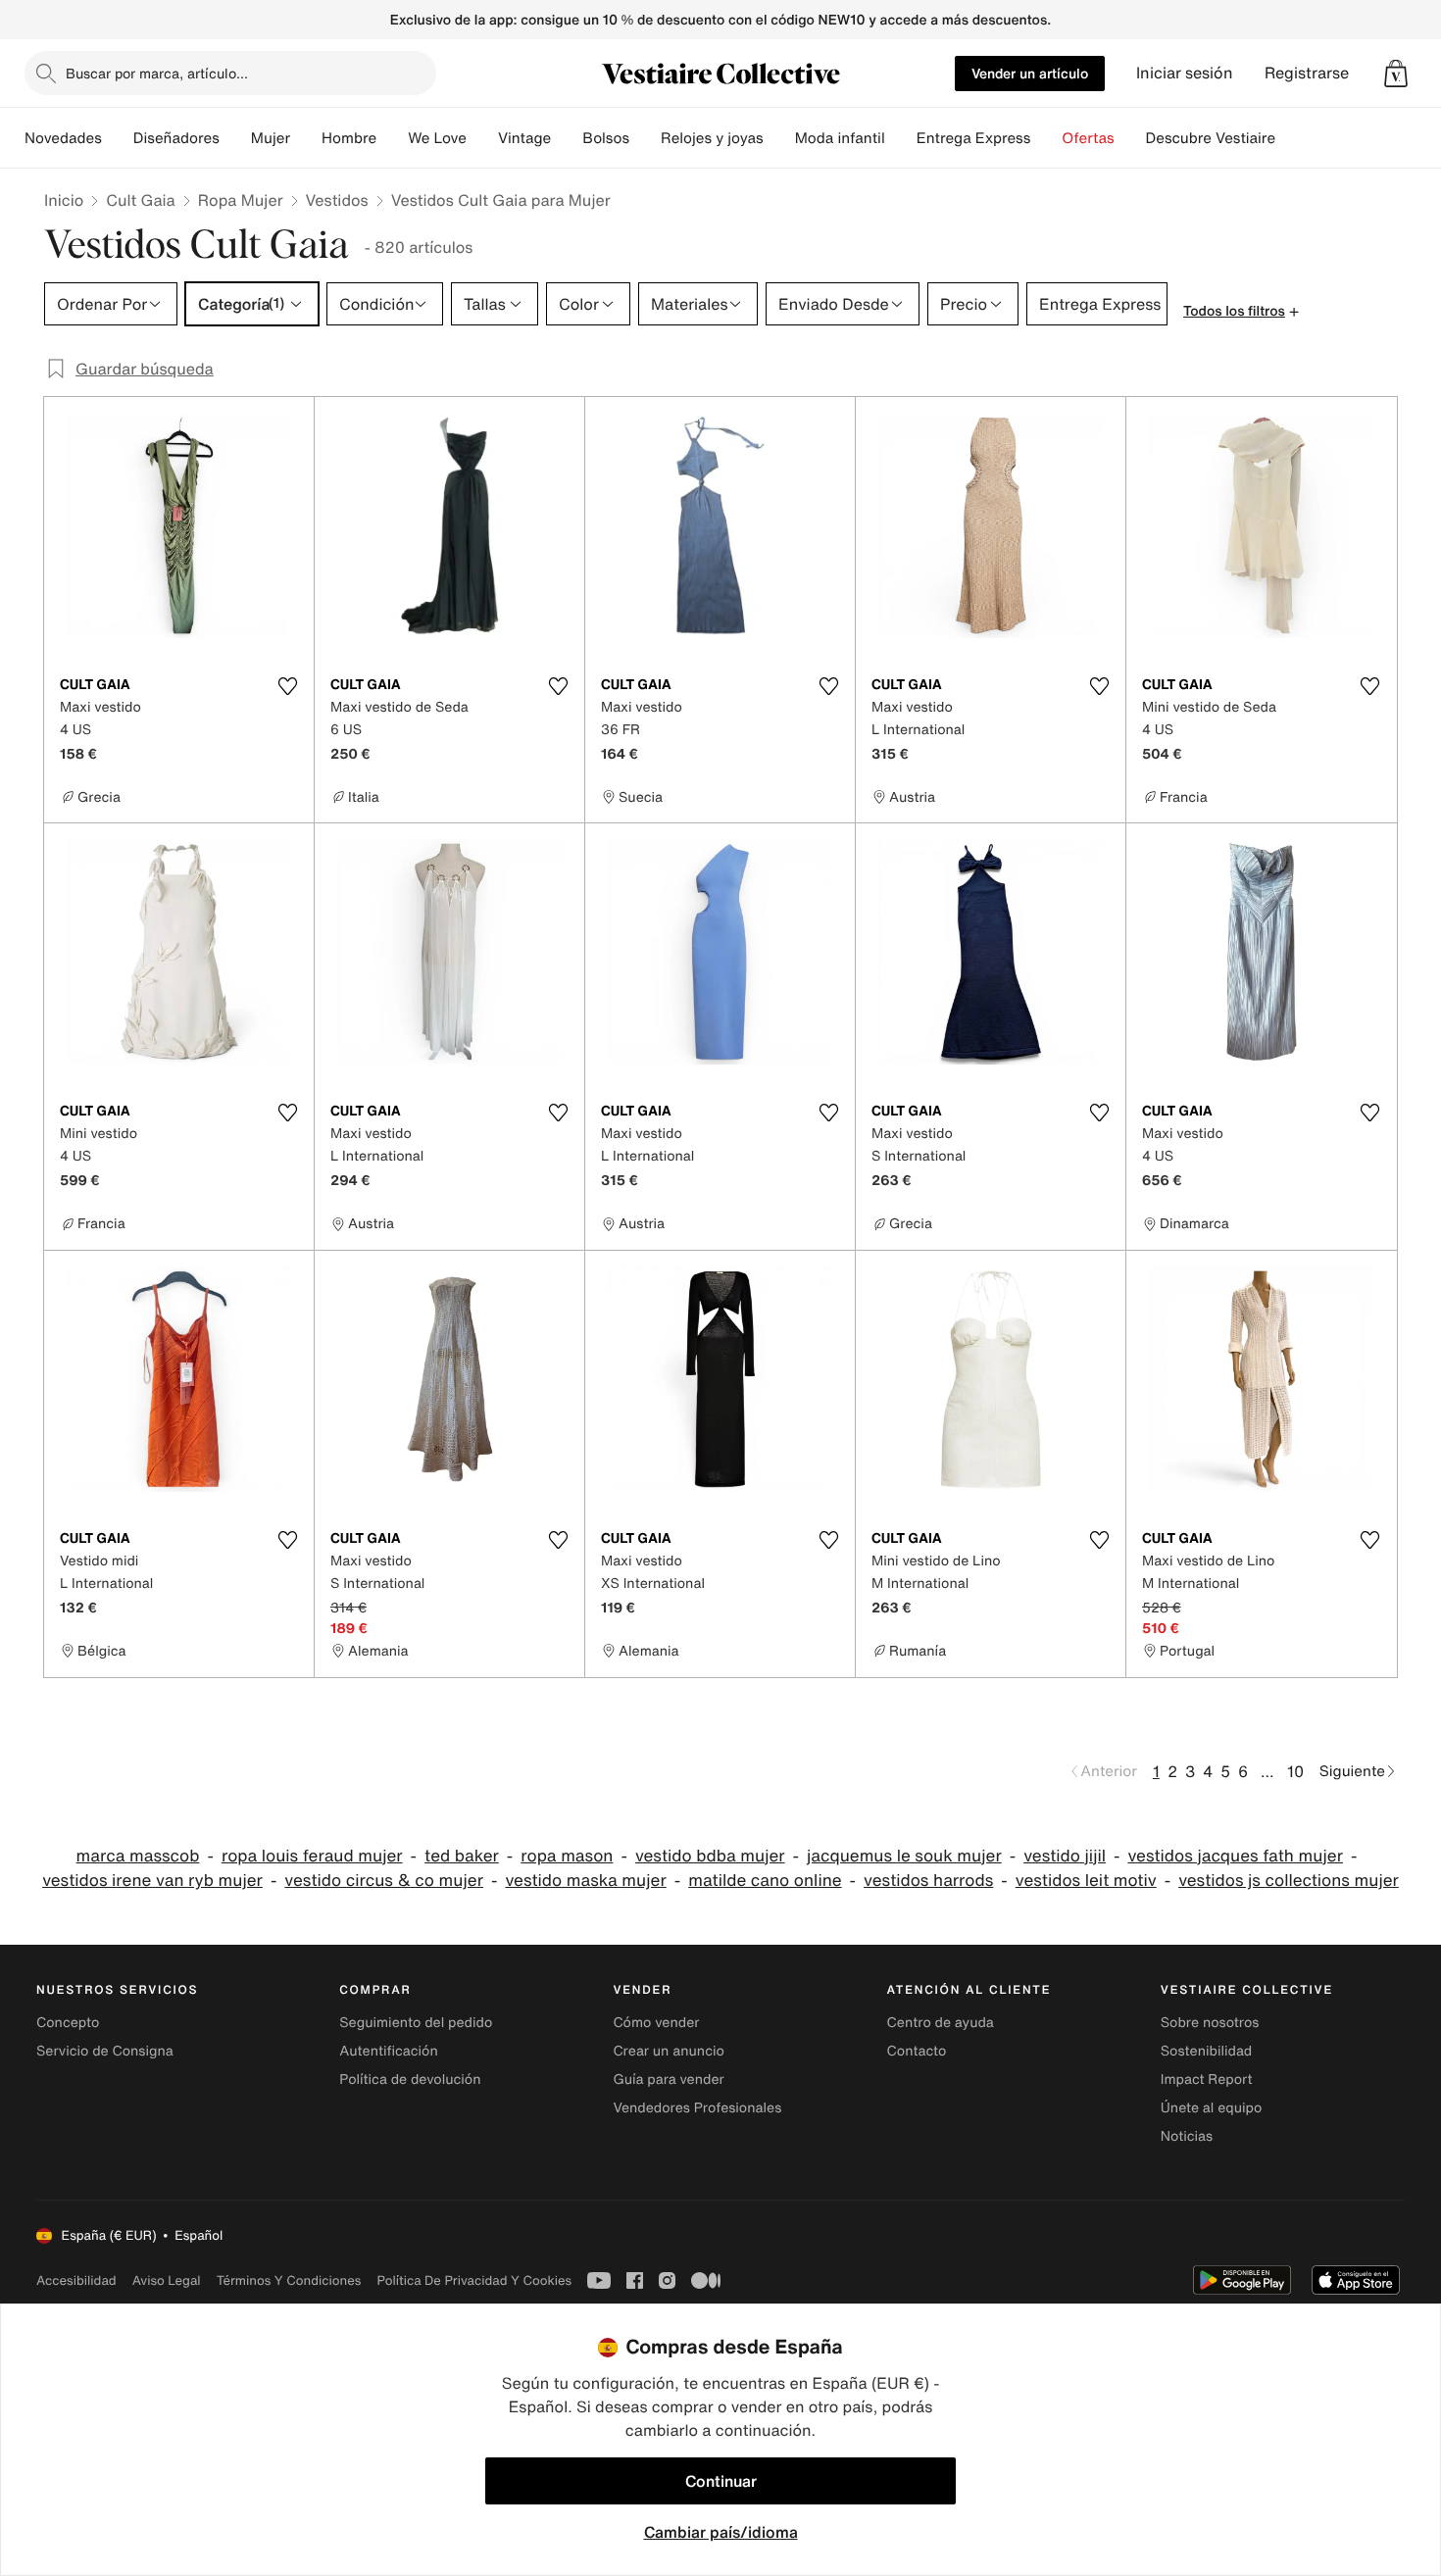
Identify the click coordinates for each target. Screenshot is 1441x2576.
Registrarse (1307, 73)
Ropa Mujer (241, 200)
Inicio (64, 200)
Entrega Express (974, 138)
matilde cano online (765, 1881)
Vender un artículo (1030, 73)
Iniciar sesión (1185, 73)
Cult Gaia (140, 200)
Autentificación (389, 2051)
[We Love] (482, 138)
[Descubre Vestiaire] (1291, 138)
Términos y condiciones (289, 2280)
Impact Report (1207, 2080)
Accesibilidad (76, 2280)
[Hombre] (392, 138)
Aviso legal (167, 2280)
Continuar (721, 2481)
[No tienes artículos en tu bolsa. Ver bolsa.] (1396, 74)
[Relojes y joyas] (779, 138)
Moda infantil (840, 138)
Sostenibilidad (1207, 2051)
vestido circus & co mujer (384, 1881)
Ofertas (1088, 138)
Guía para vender (668, 2080)
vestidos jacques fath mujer (1235, 1856)
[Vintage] (567, 138)
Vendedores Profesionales (697, 2108)
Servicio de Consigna (105, 2051)
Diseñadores (176, 138)
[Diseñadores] (235, 138)
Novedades (63, 138)
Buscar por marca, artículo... (157, 73)
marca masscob (138, 1856)
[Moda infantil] (901, 138)
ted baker (462, 1856)
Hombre (349, 138)
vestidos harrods (928, 1881)
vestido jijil (1065, 1856)
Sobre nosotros (1210, 2023)
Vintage (524, 138)
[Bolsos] (645, 138)
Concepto (68, 2023)
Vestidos (337, 200)
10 (1295, 1771)
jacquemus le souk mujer (904, 1856)
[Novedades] (118, 138)
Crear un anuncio (668, 2051)
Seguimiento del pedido (416, 2023)
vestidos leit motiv (1086, 1881)
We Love (437, 138)
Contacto (917, 2051)
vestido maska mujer (585, 1881)
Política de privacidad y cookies (474, 2280)
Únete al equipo (1212, 2108)
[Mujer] (306, 138)
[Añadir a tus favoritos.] (287, 686)
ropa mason (567, 1856)
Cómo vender (656, 2023)
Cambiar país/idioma (721, 2532)
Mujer (271, 138)
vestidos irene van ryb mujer (152, 1881)
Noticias (1187, 2136)
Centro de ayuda (941, 2023)
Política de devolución (410, 2080)
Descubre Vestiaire (1211, 138)
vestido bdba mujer (710, 1856)
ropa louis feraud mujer (312, 1856)
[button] (1396, 74)
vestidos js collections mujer (1289, 1881)
